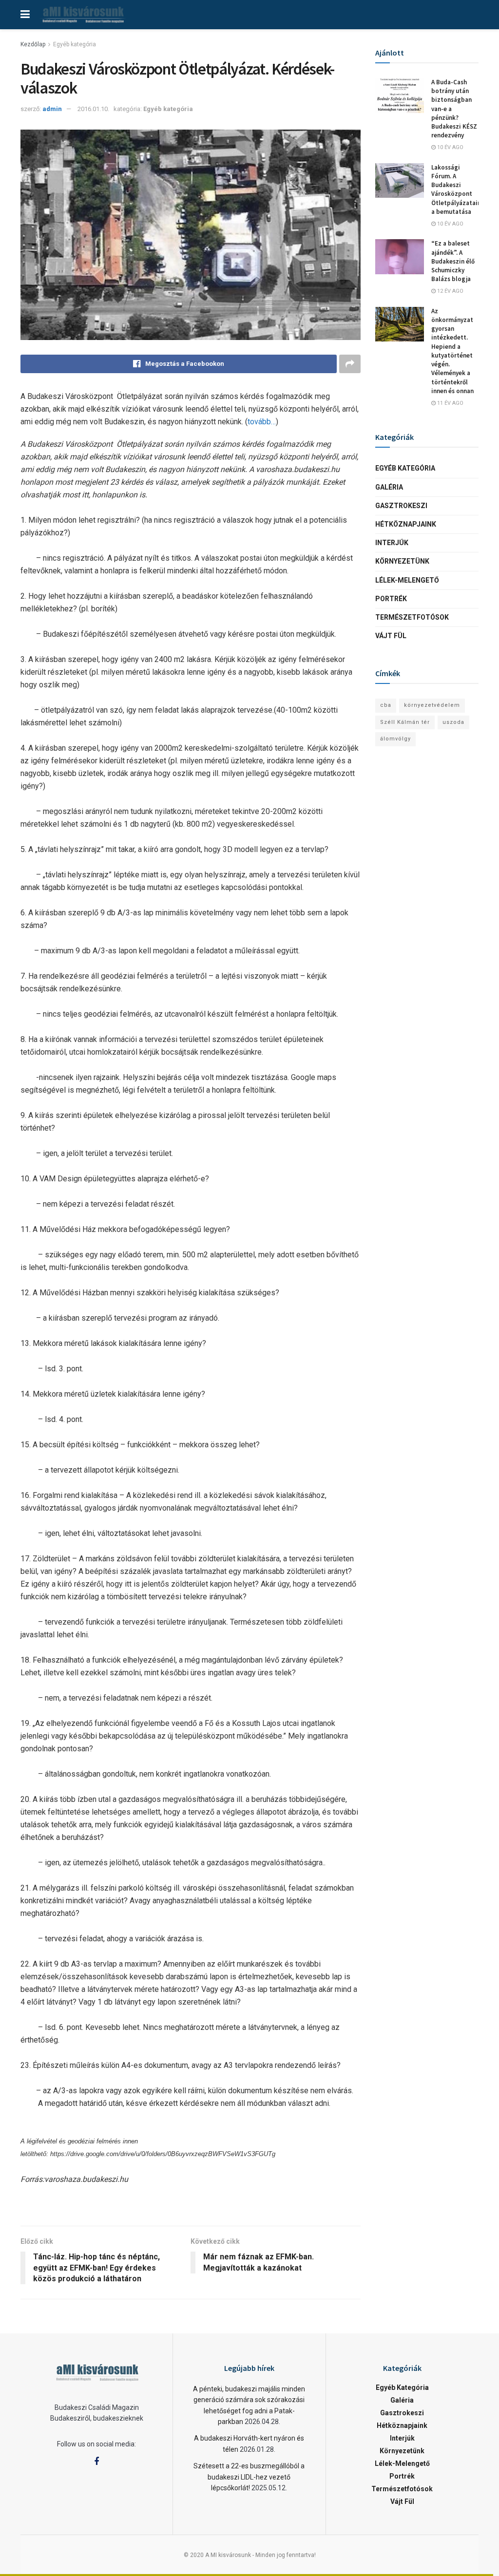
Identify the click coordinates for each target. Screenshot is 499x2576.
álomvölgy (395, 739)
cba (386, 705)
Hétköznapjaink (406, 524)
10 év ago (450, 147)
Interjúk (392, 543)
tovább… (262, 422)
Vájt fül (391, 636)
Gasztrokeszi (401, 506)
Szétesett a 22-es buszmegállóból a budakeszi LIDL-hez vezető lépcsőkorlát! (249, 2477)
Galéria (389, 487)
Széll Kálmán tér (405, 722)
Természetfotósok (412, 617)
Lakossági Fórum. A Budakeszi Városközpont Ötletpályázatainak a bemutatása (460, 189)
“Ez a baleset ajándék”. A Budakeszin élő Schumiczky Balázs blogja (453, 261)
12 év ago (450, 291)
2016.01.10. (93, 109)
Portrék (391, 599)
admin (52, 109)
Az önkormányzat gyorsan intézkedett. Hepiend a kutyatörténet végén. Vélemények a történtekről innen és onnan (452, 351)
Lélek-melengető (407, 580)
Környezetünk (402, 561)
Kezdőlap (33, 44)
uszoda (453, 722)
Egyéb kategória (75, 44)
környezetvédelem (432, 705)
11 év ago (450, 403)
